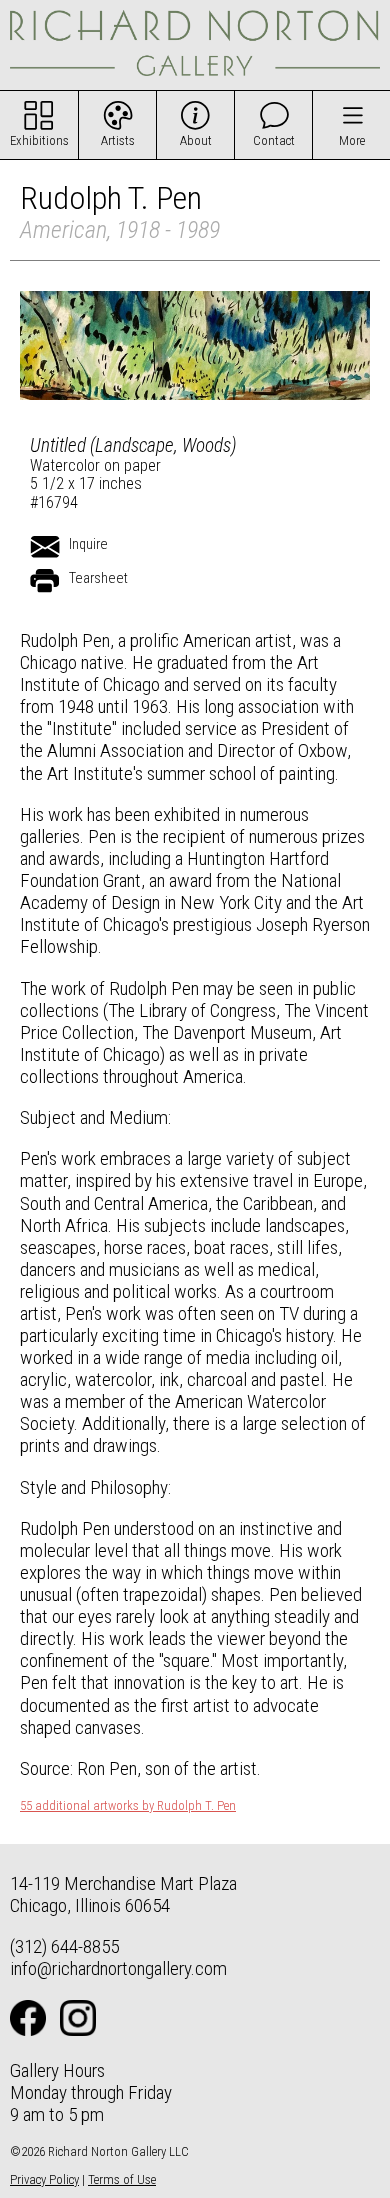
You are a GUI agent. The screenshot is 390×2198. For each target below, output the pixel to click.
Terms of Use (122, 2179)
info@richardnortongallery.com (118, 1968)
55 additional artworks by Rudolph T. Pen (128, 1806)
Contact (274, 140)
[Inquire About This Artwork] (45, 547)
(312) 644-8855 (64, 1946)
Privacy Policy (44, 2179)
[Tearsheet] (45, 581)
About (196, 140)
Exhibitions (39, 140)
